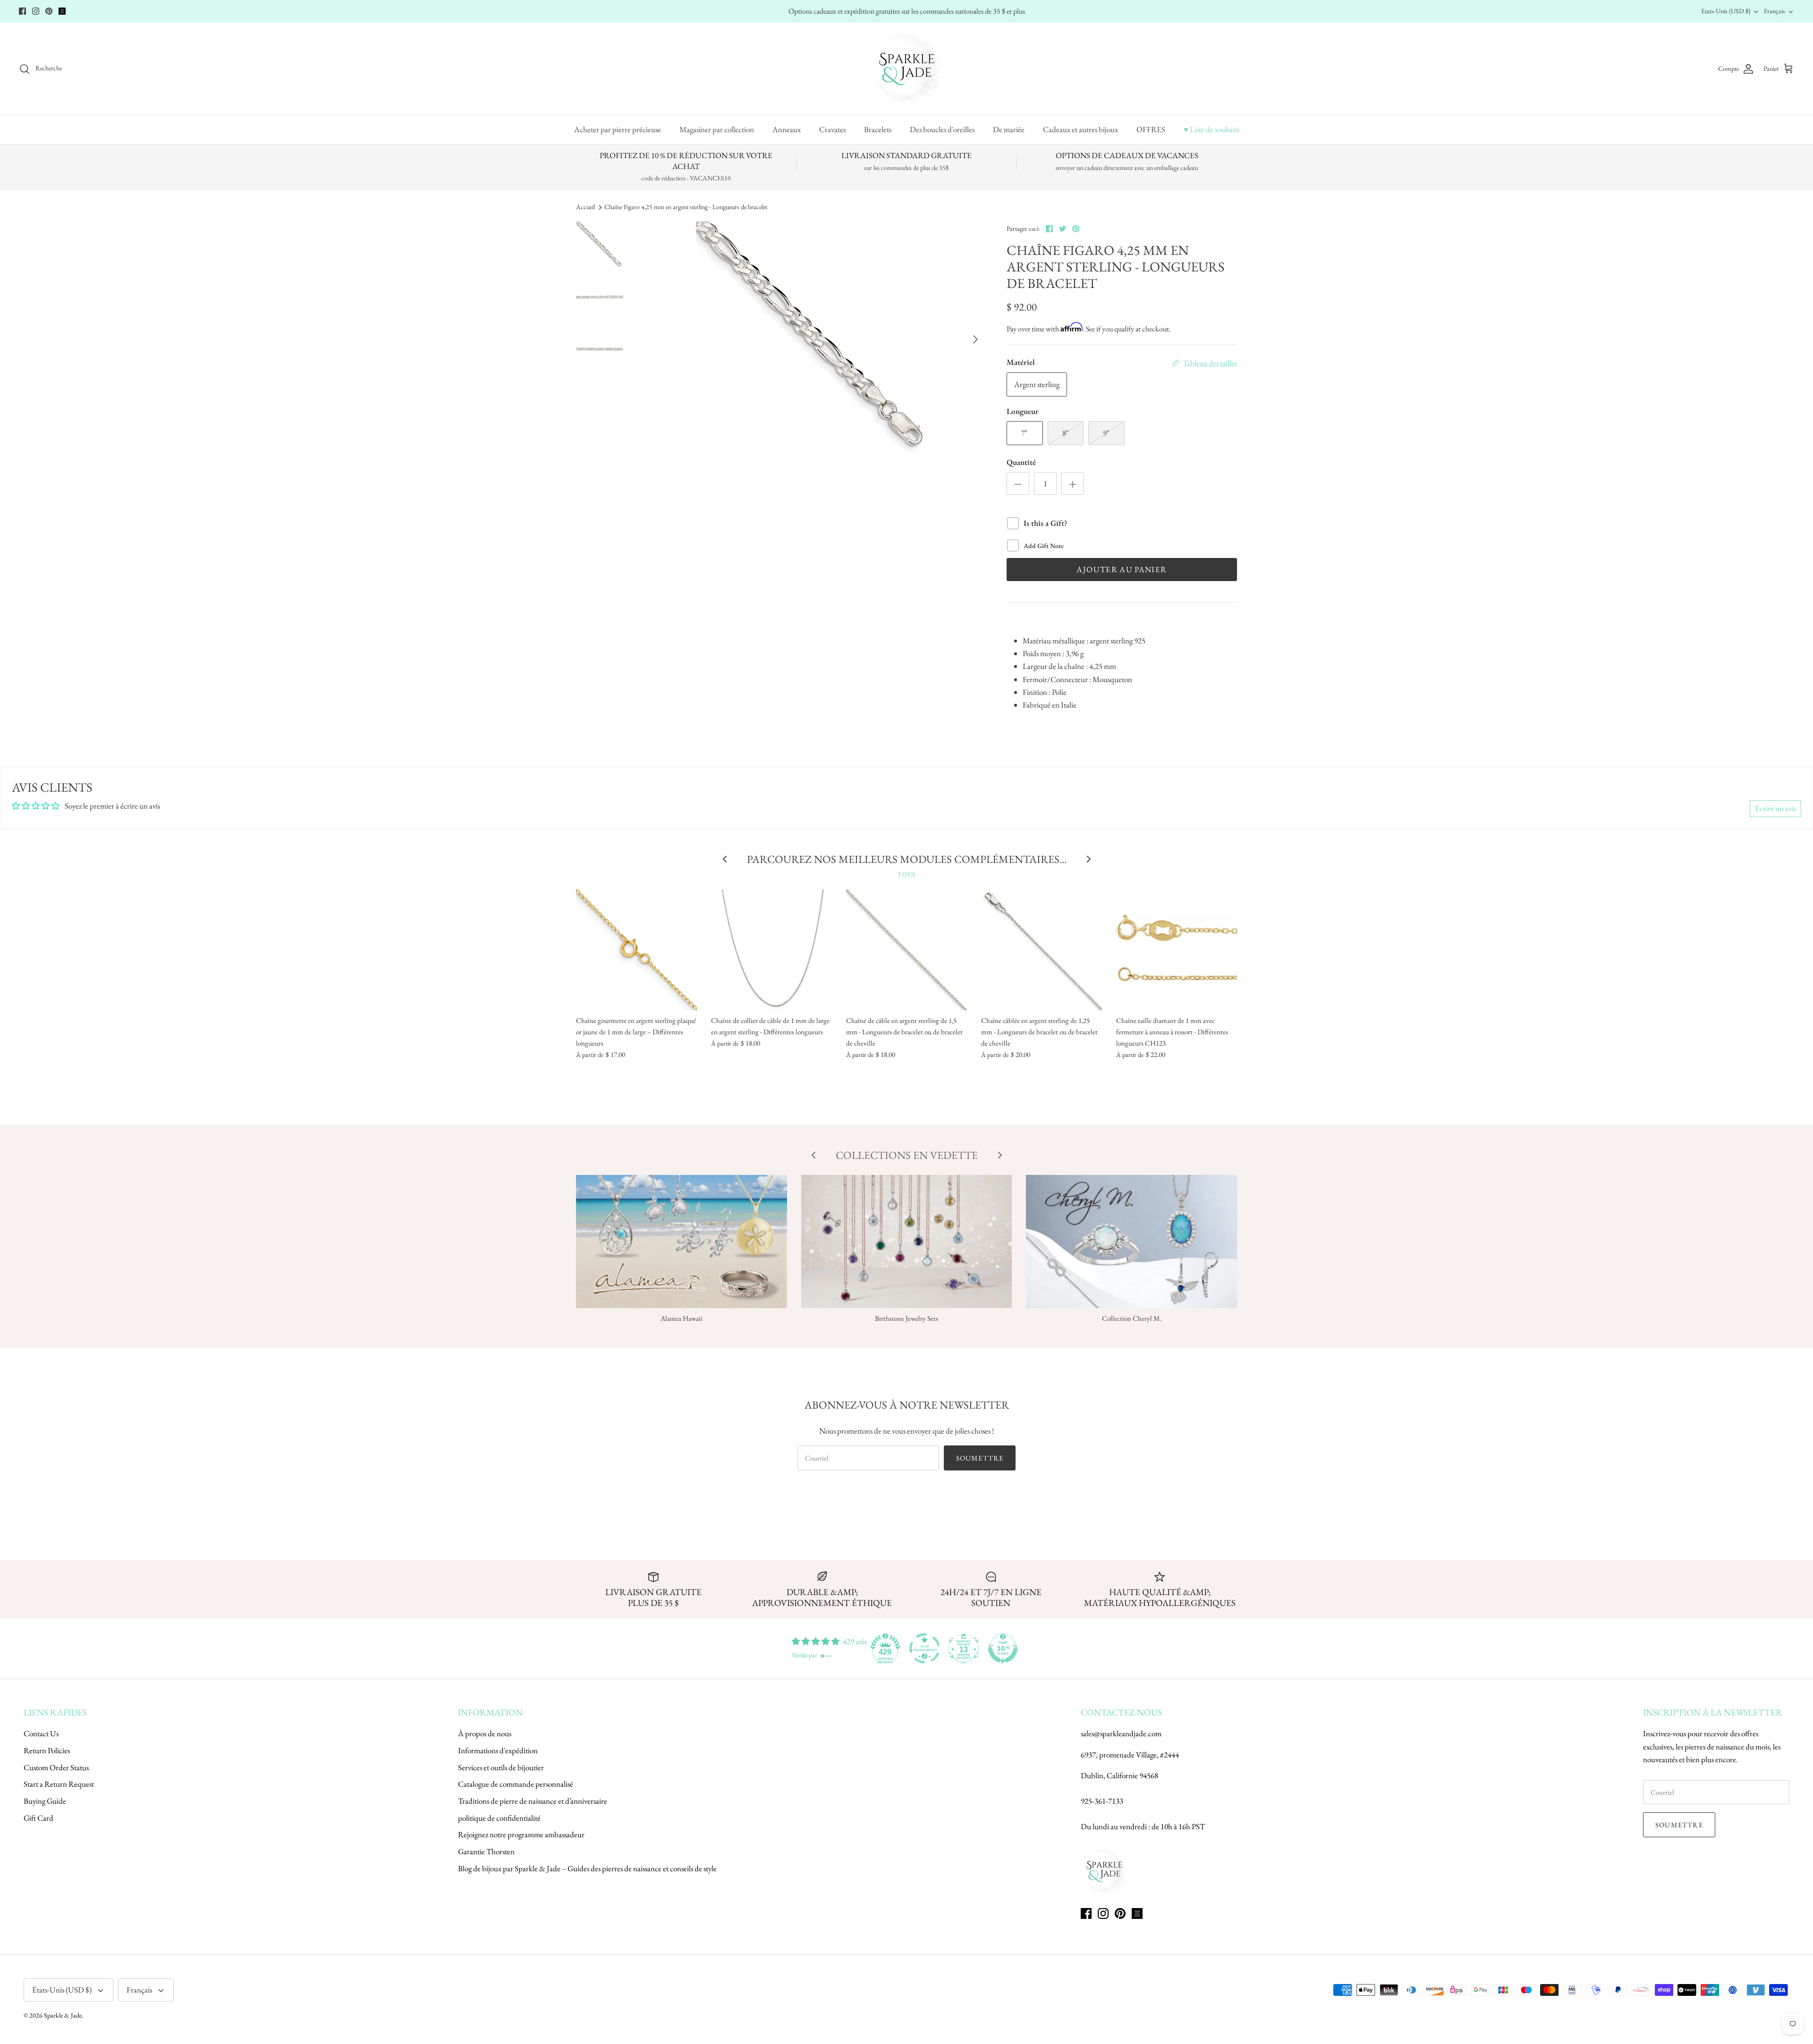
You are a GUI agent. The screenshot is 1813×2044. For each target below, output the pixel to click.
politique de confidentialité (499, 1818)
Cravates (832, 129)
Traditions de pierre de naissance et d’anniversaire (533, 1801)
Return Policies (47, 1750)
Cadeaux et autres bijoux (1080, 129)
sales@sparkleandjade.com (1121, 1733)
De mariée (1009, 129)
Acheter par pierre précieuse (618, 129)
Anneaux (787, 129)
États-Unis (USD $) (1726, 11)
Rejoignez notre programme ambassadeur (521, 1834)
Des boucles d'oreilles (942, 129)
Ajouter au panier (1122, 569)
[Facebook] (22, 11)
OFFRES (1151, 129)
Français (1775, 11)
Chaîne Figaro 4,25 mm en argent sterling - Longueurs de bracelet (686, 207)
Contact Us (41, 1733)
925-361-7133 (1102, 1801)
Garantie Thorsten (486, 1851)
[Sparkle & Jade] (907, 69)
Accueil (585, 207)
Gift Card (38, 1818)
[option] (814, 339)
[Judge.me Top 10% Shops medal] (1003, 1648)
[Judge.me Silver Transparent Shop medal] (924, 1648)
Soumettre (980, 1458)
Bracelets (878, 129)
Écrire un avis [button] (1775, 808)
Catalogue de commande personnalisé (516, 1784)
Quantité (1021, 462)
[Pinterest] (49, 11)
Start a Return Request (59, 1784)
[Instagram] (36, 11)
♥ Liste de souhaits (1211, 129)
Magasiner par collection (717, 129)
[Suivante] (975, 339)
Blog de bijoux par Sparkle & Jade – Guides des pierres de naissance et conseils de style (587, 1868)
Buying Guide (45, 1801)
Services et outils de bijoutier (501, 1767)
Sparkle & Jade (63, 2015)
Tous (906, 874)
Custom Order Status (56, 1767)
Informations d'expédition (498, 1750)
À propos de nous (485, 1733)
